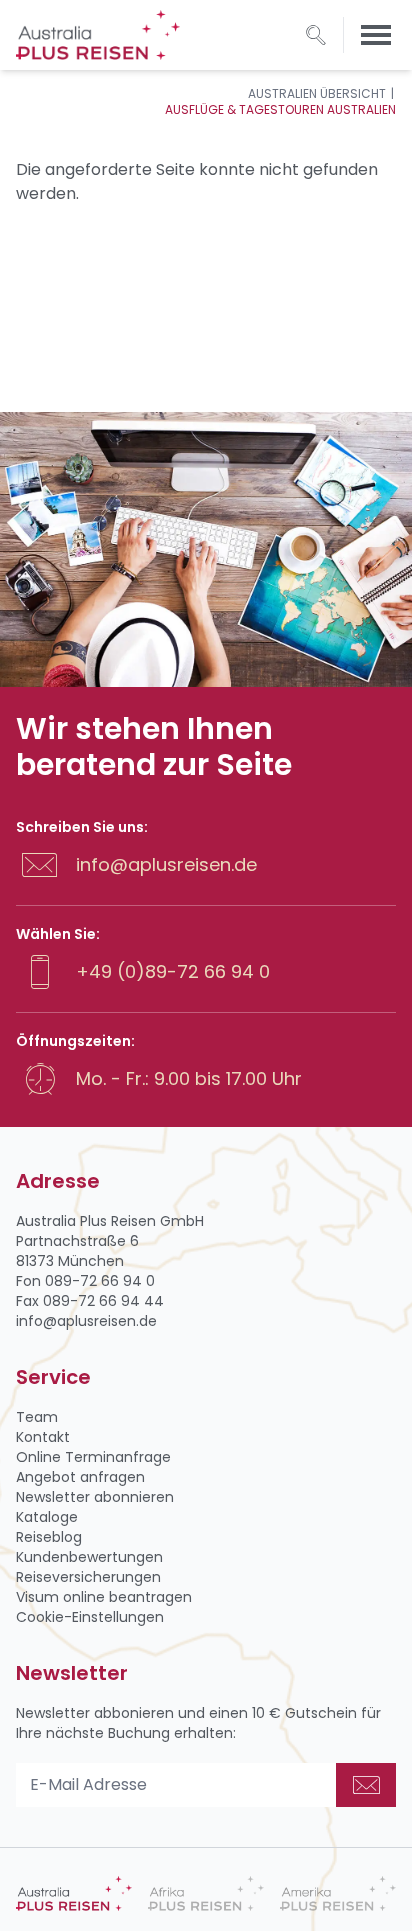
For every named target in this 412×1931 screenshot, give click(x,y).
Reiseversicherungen (88, 1577)
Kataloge (47, 1517)
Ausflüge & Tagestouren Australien (280, 109)
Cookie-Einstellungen (90, 1617)
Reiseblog (49, 1537)
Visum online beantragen (104, 1597)
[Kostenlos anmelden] (366, 1785)
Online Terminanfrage (93, 1457)
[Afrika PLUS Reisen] (206, 1893)
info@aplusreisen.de (166, 864)
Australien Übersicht (317, 93)
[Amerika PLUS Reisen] (338, 1893)
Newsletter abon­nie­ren (95, 1497)
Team (37, 1417)
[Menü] (376, 35)
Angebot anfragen (80, 1477)
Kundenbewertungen (89, 1557)
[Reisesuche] (316, 35)
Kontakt (43, 1437)
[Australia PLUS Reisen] (74, 1893)
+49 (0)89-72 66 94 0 (173, 971)
